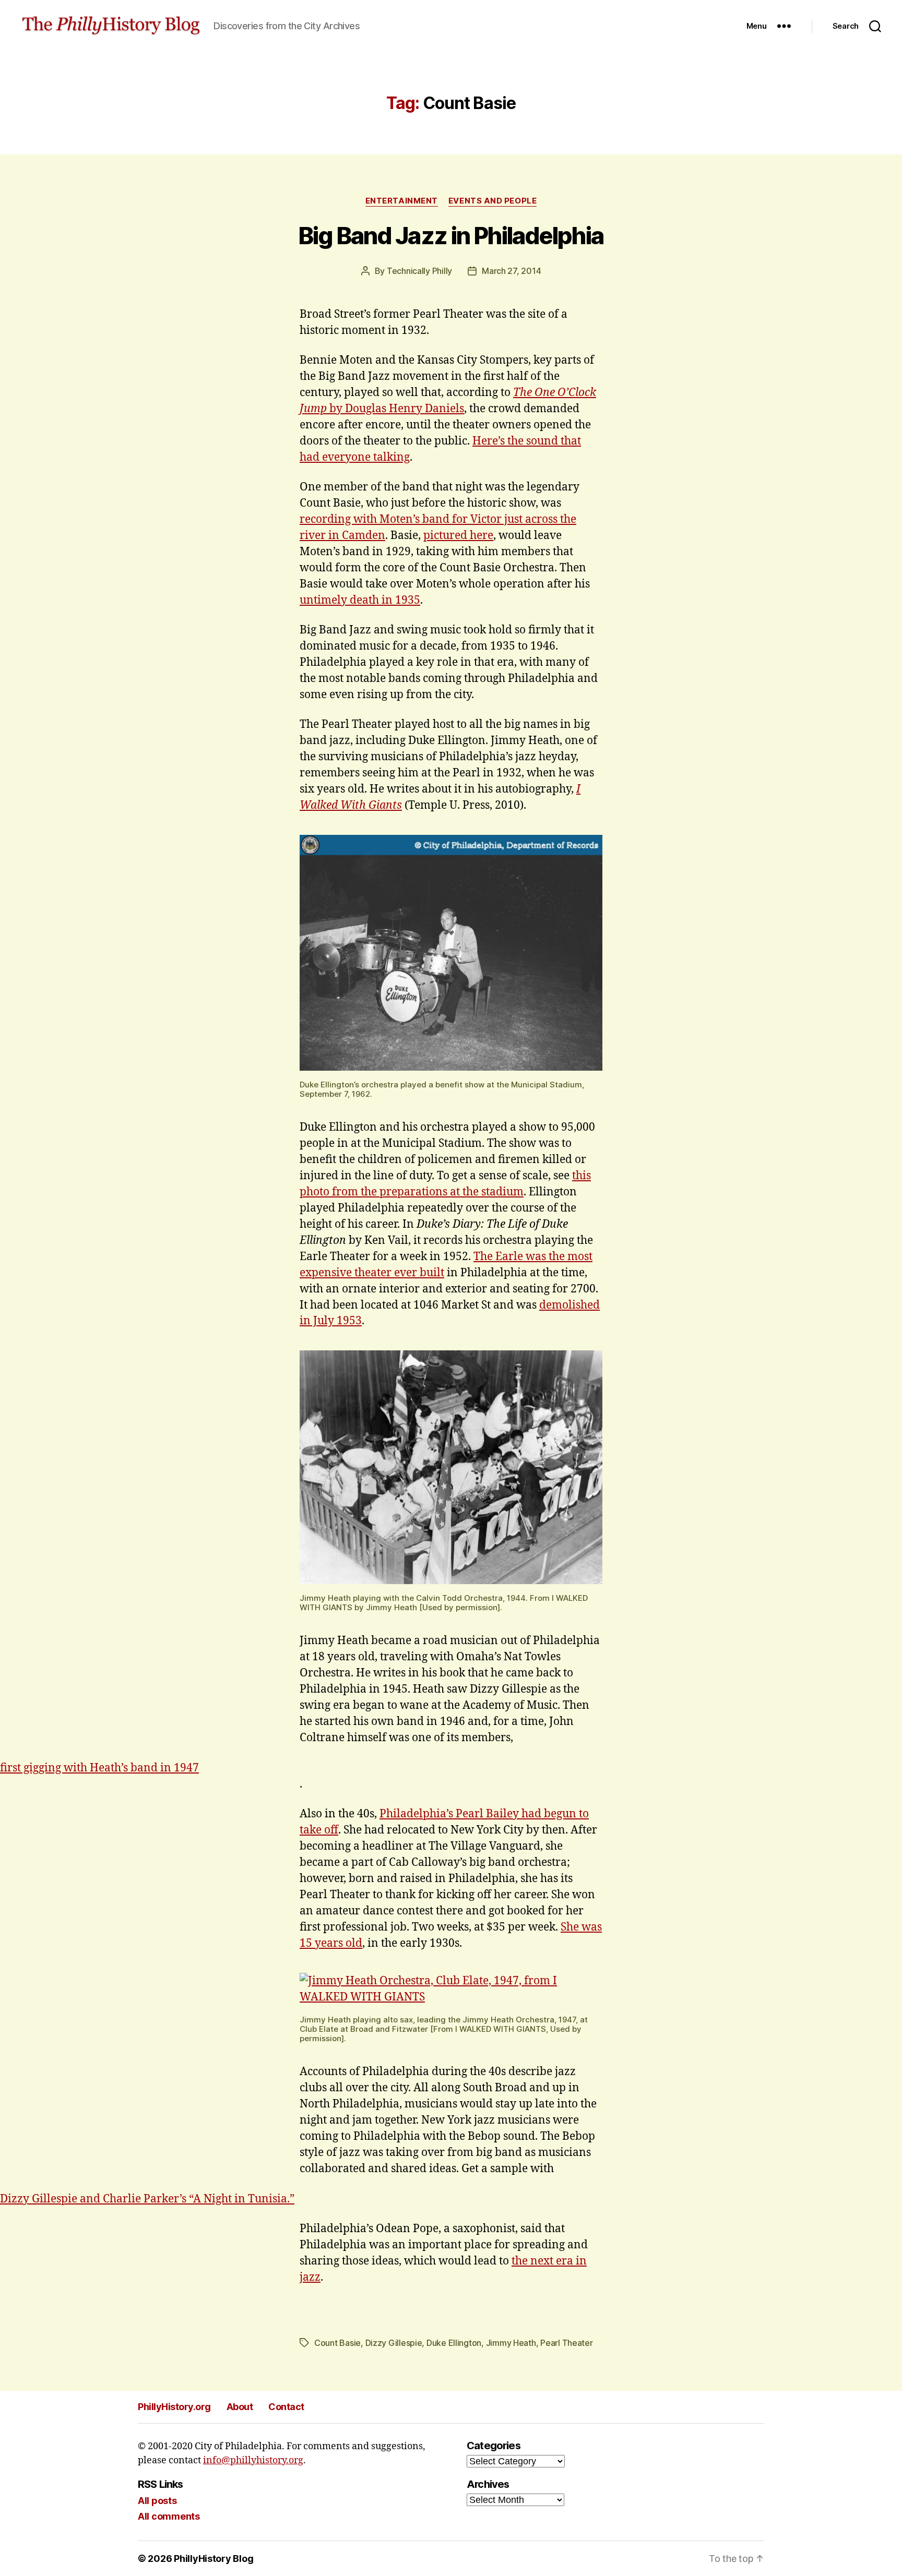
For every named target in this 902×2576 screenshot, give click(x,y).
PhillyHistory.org (174, 2407)
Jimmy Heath (511, 2343)
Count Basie (337, 2343)
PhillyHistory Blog (213, 2559)
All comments (169, 2516)
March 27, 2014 (511, 271)
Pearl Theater (567, 2343)
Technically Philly (419, 271)
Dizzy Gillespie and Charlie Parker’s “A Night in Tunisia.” (147, 2199)
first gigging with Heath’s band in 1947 (99, 1768)
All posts (157, 2501)
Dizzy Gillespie (394, 2343)
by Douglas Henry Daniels (395, 409)
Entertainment (402, 201)
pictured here (458, 536)
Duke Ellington (454, 2343)
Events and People (492, 201)
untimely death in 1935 (360, 600)
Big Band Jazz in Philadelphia (451, 236)
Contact (286, 2407)
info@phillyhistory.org (253, 2460)
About (240, 2407)
